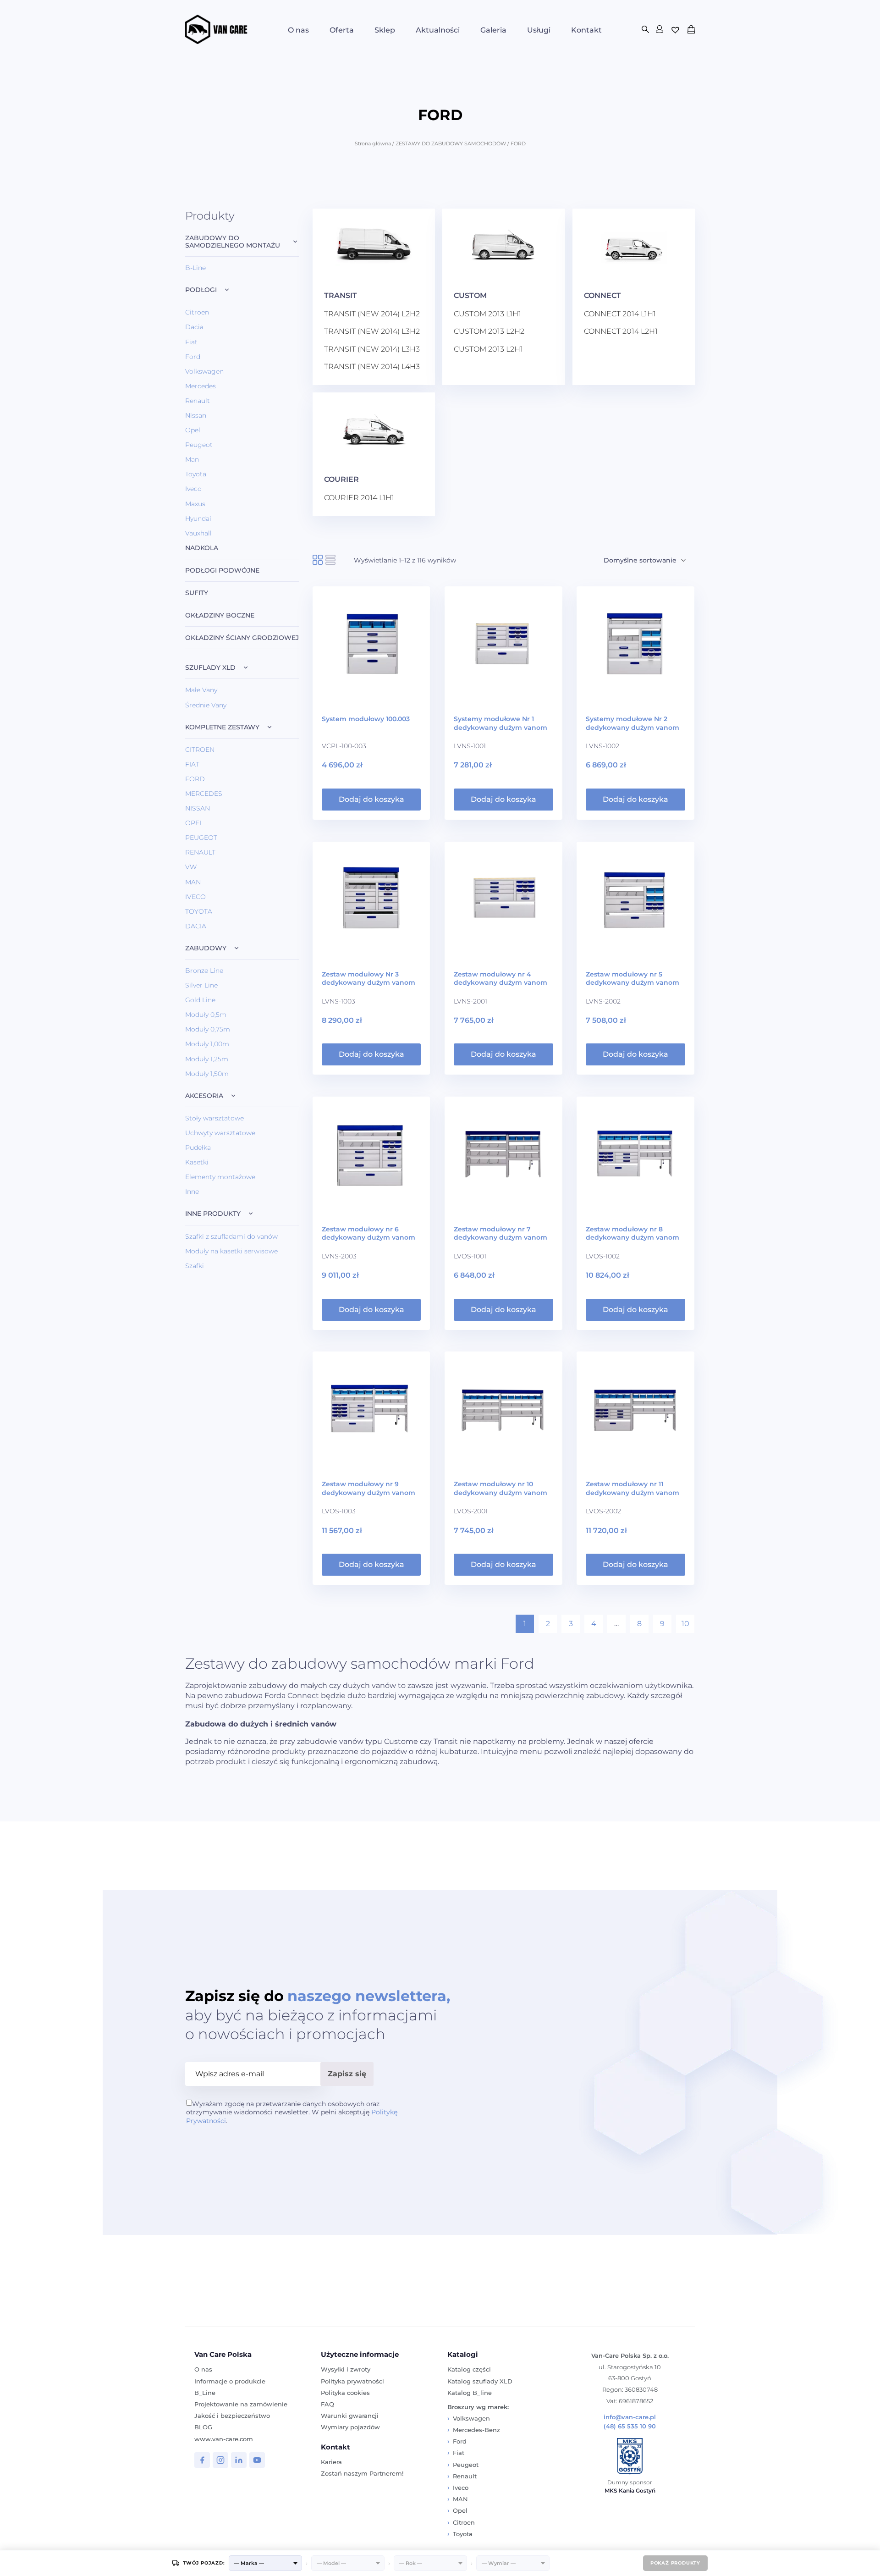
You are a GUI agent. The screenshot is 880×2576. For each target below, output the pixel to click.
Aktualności (438, 30)
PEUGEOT (201, 838)
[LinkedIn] (239, 2460)
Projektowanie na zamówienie (241, 2404)
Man (192, 459)
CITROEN (200, 750)
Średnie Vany (206, 705)
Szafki (195, 1266)
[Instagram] (220, 2460)
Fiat (191, 342)
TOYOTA (199, 911)
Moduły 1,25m (207, 1059)
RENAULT (200, 852)
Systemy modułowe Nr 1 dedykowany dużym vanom (500, 723)
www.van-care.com (224, 2439)
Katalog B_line (470, 2393)
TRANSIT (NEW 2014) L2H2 (372, 314)
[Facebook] (202, 2460)
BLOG (203, 2427)
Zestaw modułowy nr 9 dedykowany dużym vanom (368, 1488)
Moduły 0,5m (206, 1015)
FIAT (192, 764)
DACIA (196, 926)
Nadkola (202, 548)
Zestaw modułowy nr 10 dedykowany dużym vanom (500, 1488)
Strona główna (373, 143)
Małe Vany (201, 690)
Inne (192, 1191)
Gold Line (200, 1000)
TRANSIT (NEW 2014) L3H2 (372, 331)
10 (685, 1624)
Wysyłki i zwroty (346, 2369)
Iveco (193, 489)
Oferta (342, 30)
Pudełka (198, 1147)
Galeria (493, 30)
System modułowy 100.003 (366, 719)
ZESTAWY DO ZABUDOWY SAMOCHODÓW (451, 143)
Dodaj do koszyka (371, 799)
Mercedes (201, 386)
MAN (193, 882)
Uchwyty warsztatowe (220, 1133)
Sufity (197, 593)
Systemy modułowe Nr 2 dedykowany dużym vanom (632, 723)
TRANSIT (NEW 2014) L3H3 (372, 349)
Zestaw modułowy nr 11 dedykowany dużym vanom (632, 1488)
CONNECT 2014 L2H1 (621, 331)
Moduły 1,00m (207, 1044)
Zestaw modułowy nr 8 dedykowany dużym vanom (632, 1233)
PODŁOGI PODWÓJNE (222, 571)
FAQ (327, 2404)
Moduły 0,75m (208, 1029)
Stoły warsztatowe (214, 1118)
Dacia (194, 327)
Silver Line (201, 985)
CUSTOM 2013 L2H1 (488, 349)
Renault (198, 401)
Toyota (196, 474)
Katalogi (463, 2354)
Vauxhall (198, 533)
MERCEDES (204, 794)
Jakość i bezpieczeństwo (232, 2416)
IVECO (195, 897)
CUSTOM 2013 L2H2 (489, 331)
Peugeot (199, 445)
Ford (193, 357)
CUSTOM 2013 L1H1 (487, 314)
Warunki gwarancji (350, 2416)
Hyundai (198, 519)
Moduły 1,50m (207, 1074)
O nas (298, 30)
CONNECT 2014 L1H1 (620, 314)
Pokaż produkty (675, 2563)
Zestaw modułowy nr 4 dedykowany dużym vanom (500, 978)
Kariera (331, 2462)
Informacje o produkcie (230, 2381)
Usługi (539, 30)
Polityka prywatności (352, 2381)
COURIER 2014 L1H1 (359, 498)
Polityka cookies (345, 2393)
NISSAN (198, 808)
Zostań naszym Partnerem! (362, 2473)
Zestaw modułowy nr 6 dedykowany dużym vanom (368, 1233)
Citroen (197, 312)
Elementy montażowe (220, 1177)
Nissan (196, 415)
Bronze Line (204, 971)
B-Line (195, 268)
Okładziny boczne (220, 615)
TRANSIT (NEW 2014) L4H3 (372, 367)
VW (191, 867)
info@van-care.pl (630, 2417)
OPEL (194, 823)
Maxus (195, 504)
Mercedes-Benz (476, 2430)
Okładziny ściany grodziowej (242, 638)
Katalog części (469, 2369)
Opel (193, 430)
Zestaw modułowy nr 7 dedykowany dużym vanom (500, 1233)
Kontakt (586, 30)
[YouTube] (257, 2460)
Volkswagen (204, 371)
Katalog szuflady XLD (480, 2381)
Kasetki (197, 1162)
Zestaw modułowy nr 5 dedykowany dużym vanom (632, 978)
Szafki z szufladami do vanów (231, 1236)
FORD (195, 779)
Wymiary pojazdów (350, 2427)
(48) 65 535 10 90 (630, 2426)
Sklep (385, 30)
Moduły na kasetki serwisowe (231, 1251)
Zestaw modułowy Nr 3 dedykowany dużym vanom (368, 978)
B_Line (205, 2393)
